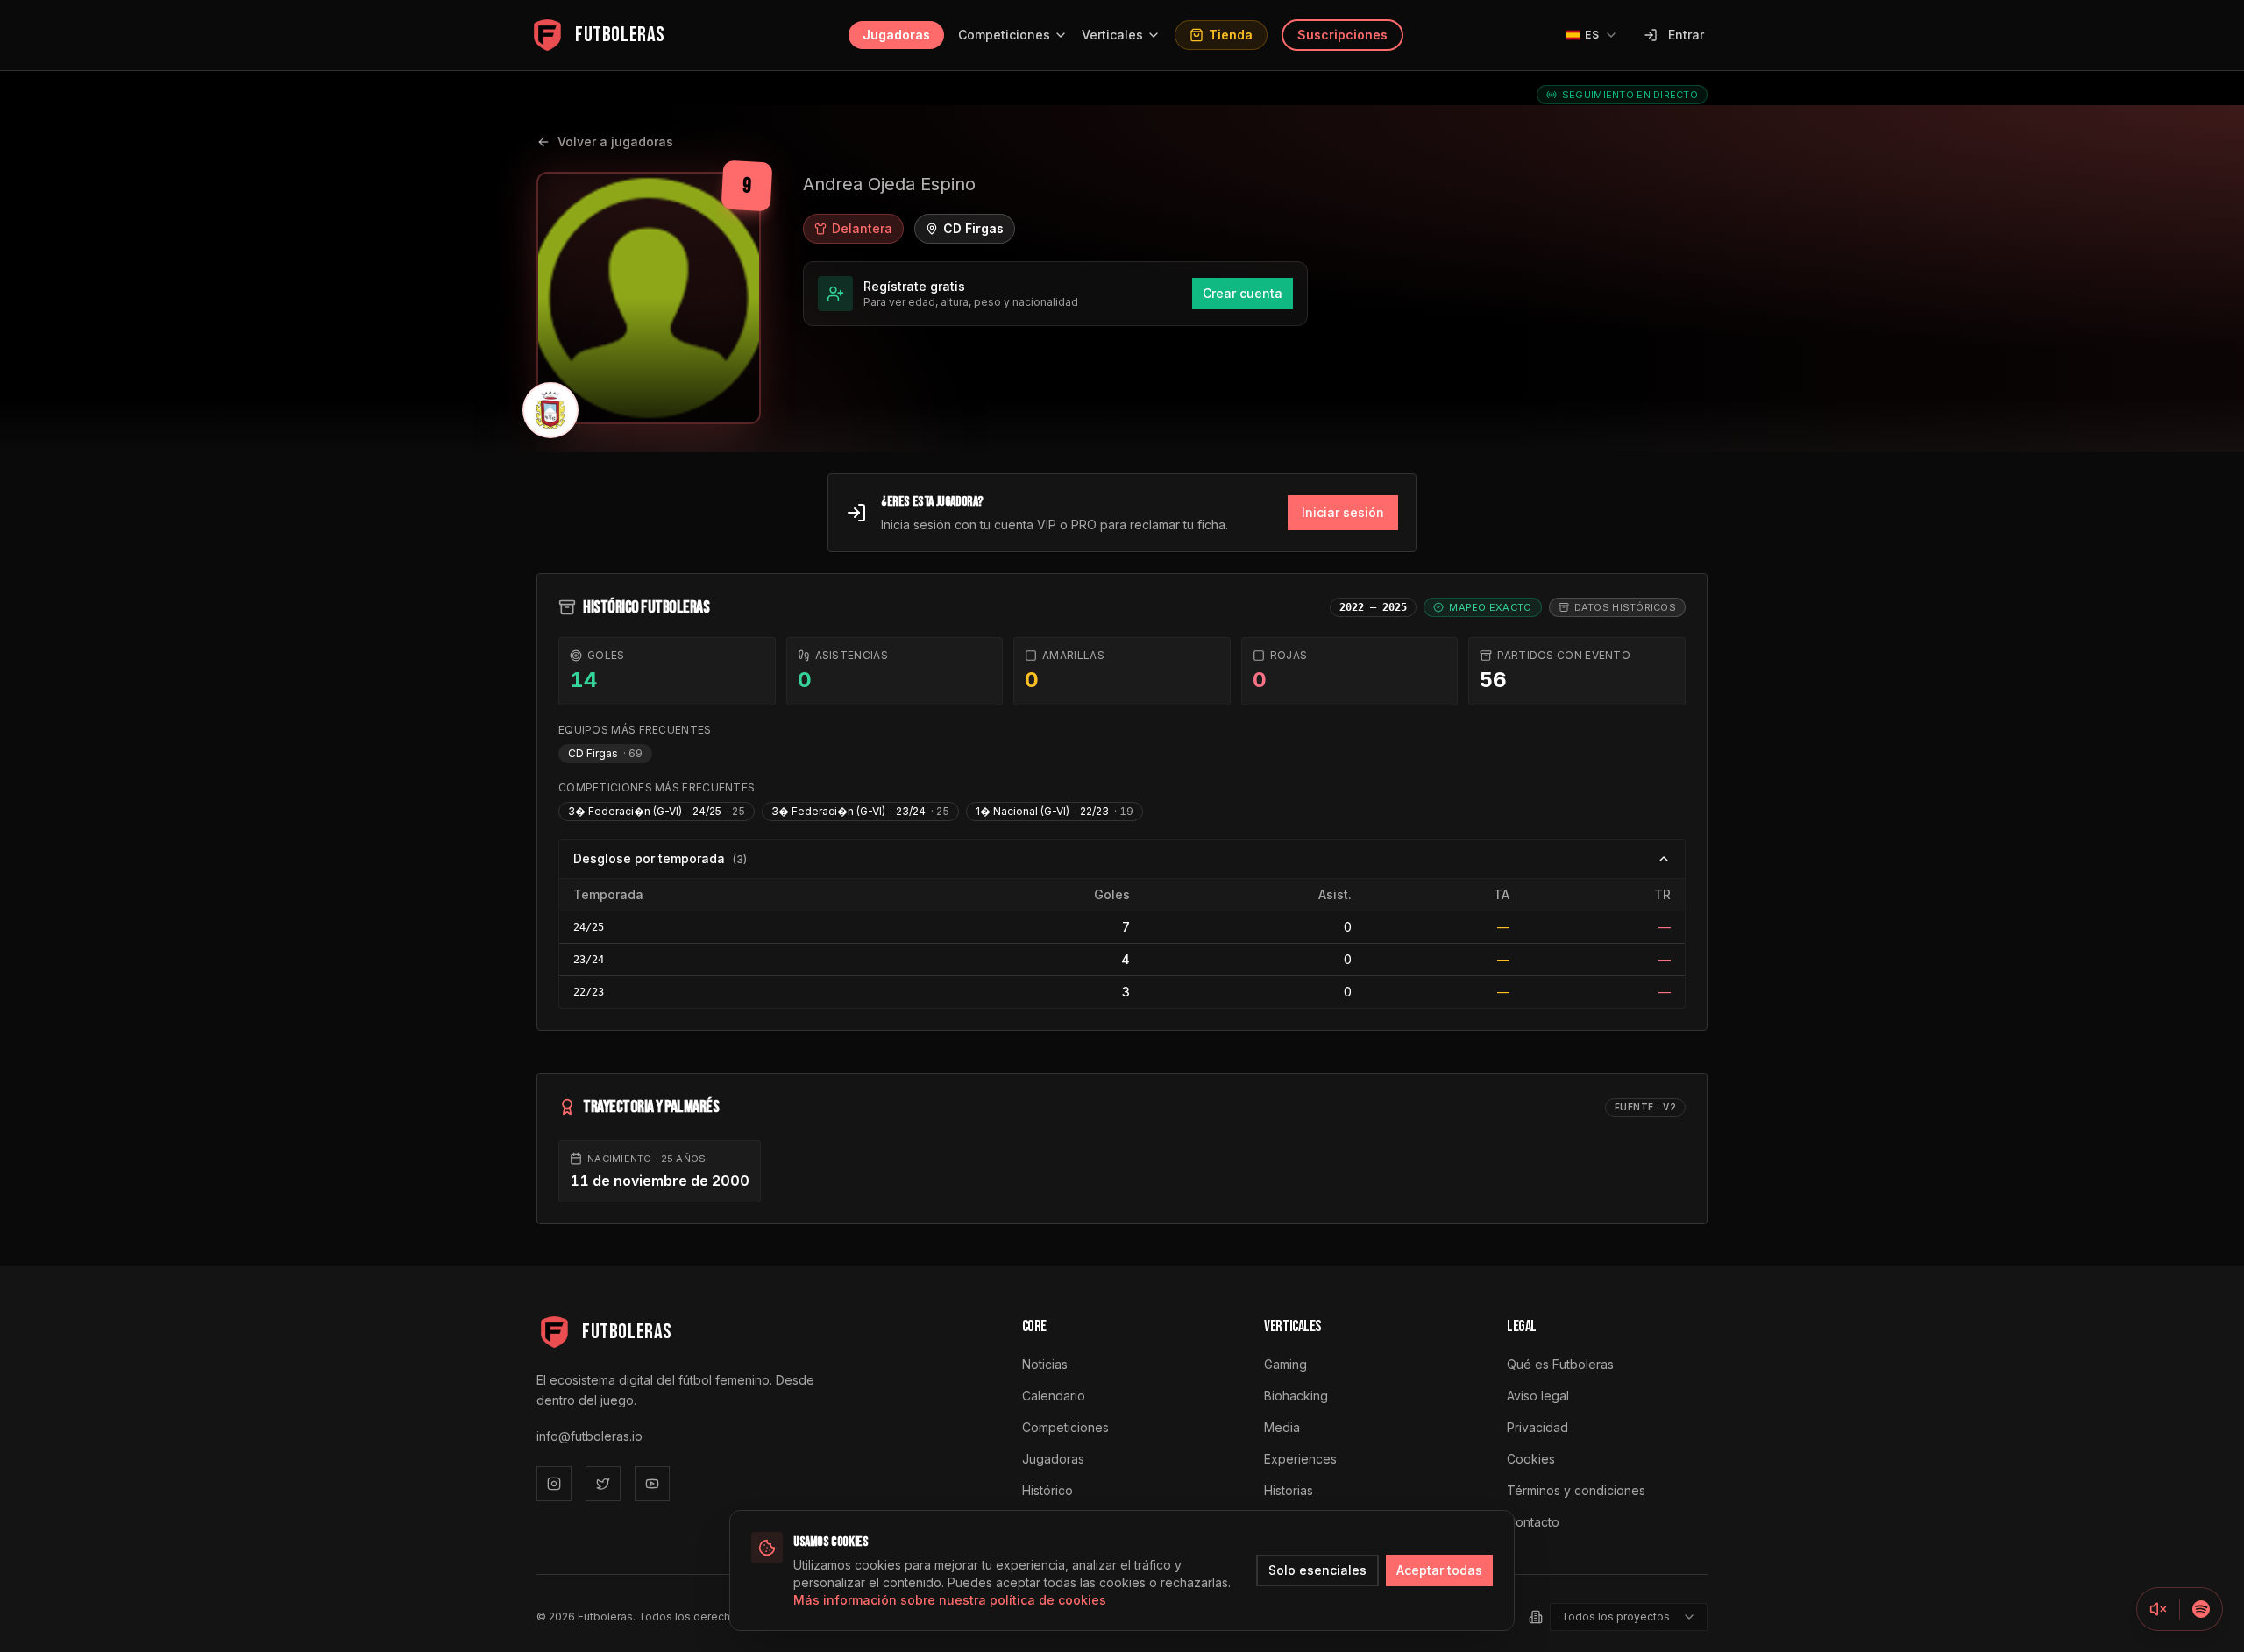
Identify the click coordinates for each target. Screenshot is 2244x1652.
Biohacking (1296, 1396)
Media (1282, 1427)
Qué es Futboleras (1560, 1364)
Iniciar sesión (1343, 512)
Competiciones (1004, 35)
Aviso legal (1538, 1396)
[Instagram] (554, 1484)
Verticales (1112, 35)
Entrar (1686, 35)
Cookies (1531, 1459)
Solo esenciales (1317, 1570)
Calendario (1054, 1396)
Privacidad (1537, 1427)
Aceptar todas (1439, 1570)
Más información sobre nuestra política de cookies (950, 1600)
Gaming (1285, 1364)
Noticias (1045, 1364)
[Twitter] (603, 1484)
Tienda (1231, 35)
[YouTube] (652, 1484)
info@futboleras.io (589, 1436)
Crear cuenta (1243, 293)
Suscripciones (1342, 35)
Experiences (1300, 1459)
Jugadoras (896, 35)
